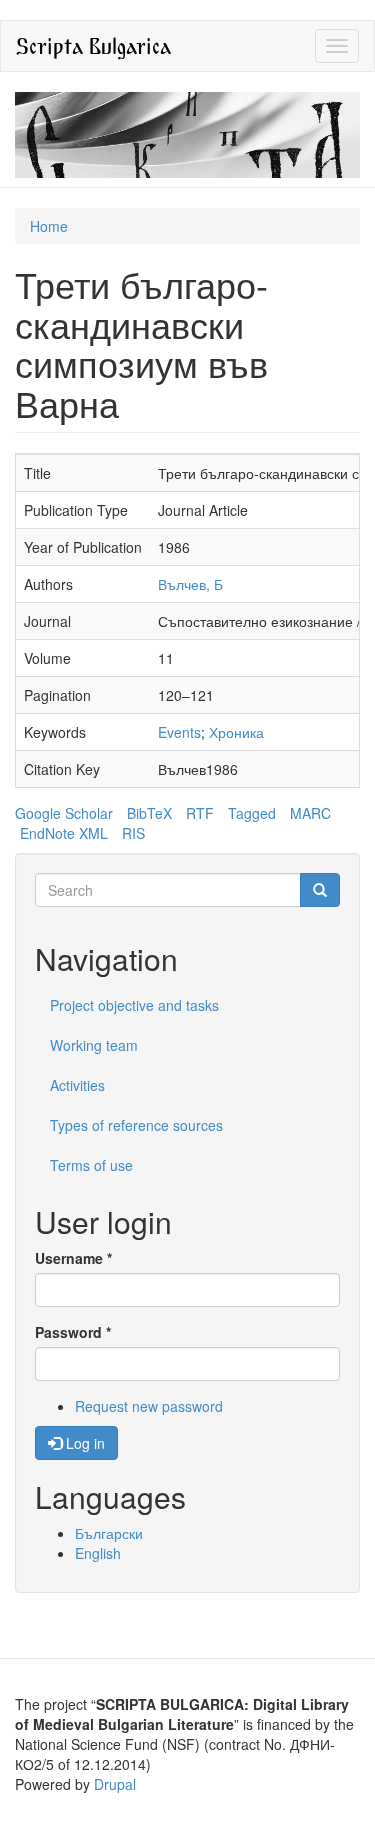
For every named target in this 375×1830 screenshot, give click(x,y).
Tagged (252, 813)
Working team (94, 1045)
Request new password (149, 1406)
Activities (77, 1085)
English (98, 1553)
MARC (310, 813)
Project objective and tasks (134, 1005)
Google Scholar (64, 813)
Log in (83, 1443)
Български (109, 1533)
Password (73, 1332)
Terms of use (91, 1165)
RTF (200, 813)
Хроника (236, 732)
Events (179, 732)
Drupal (115, 1784)
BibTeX (149, 813)
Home (49, 226)
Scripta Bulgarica (93, 45)
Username (73, 1258)
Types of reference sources (136, 1125)
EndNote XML (64, 833)
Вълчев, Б (190, 584)
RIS (133, 833)
